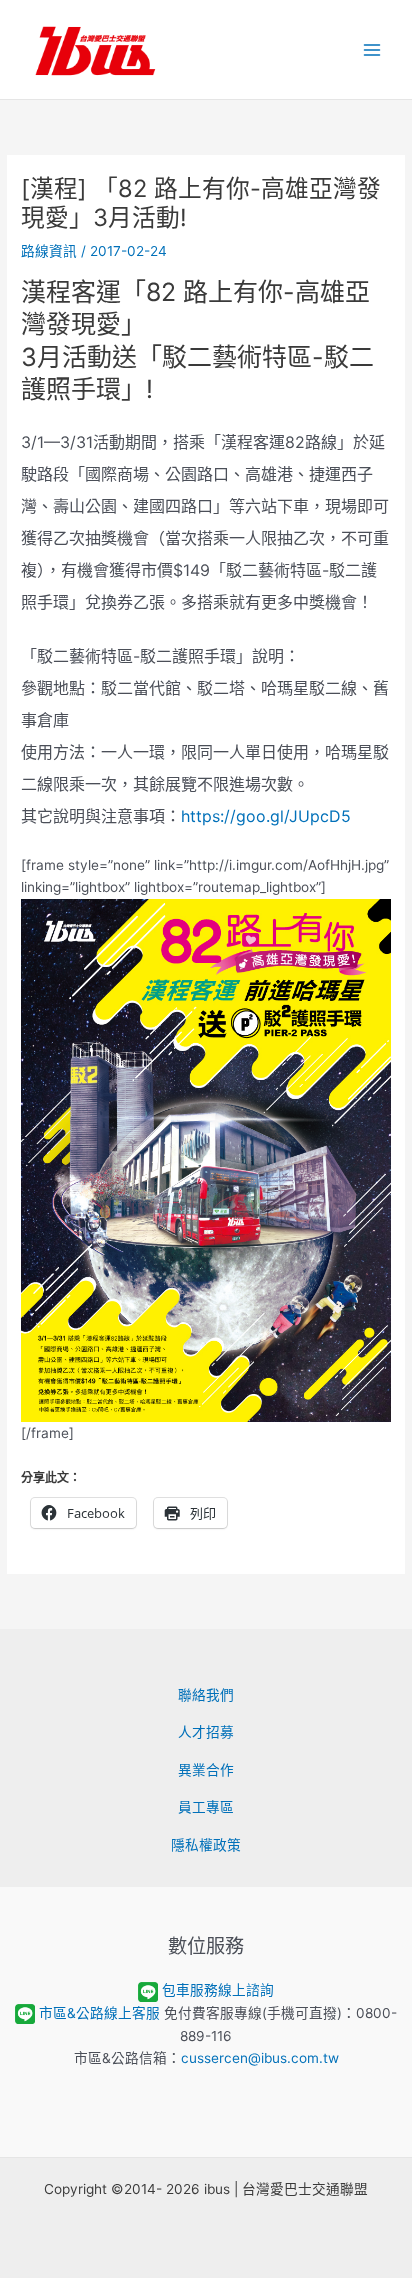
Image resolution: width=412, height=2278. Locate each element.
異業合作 (206, 1770)
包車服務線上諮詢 (218, 1990)
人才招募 (206, 1732)
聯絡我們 (206, 1695)
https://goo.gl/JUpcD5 (266, 816)
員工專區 (206, 1807)
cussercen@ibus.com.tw (260, 2058)
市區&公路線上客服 (99, 2013)
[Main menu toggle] (372, 49)
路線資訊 (49, 251)
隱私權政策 (206, 1845)
